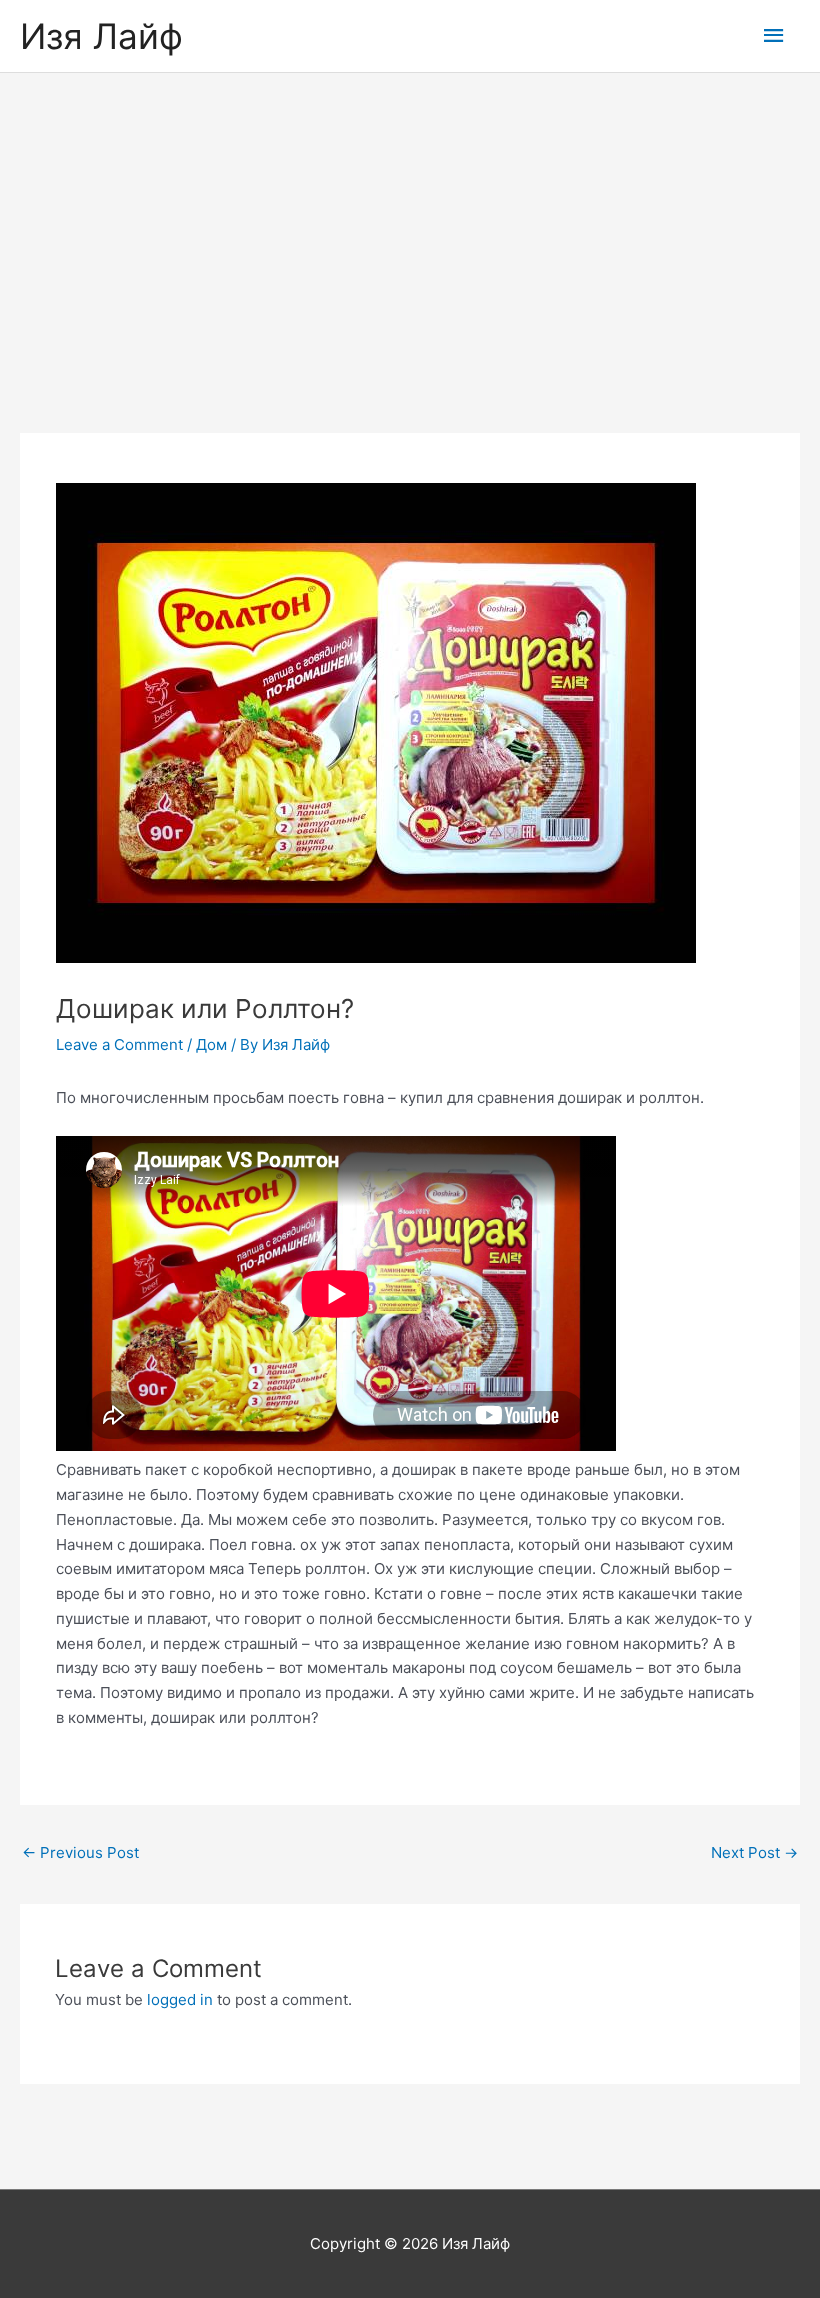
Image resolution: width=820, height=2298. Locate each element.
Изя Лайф (101, 36)
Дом (211, 1044)
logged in (180, 1999)
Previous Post (80, 1852)
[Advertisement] (410, 223)
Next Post (754, 1852)
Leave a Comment (119, 1044)
